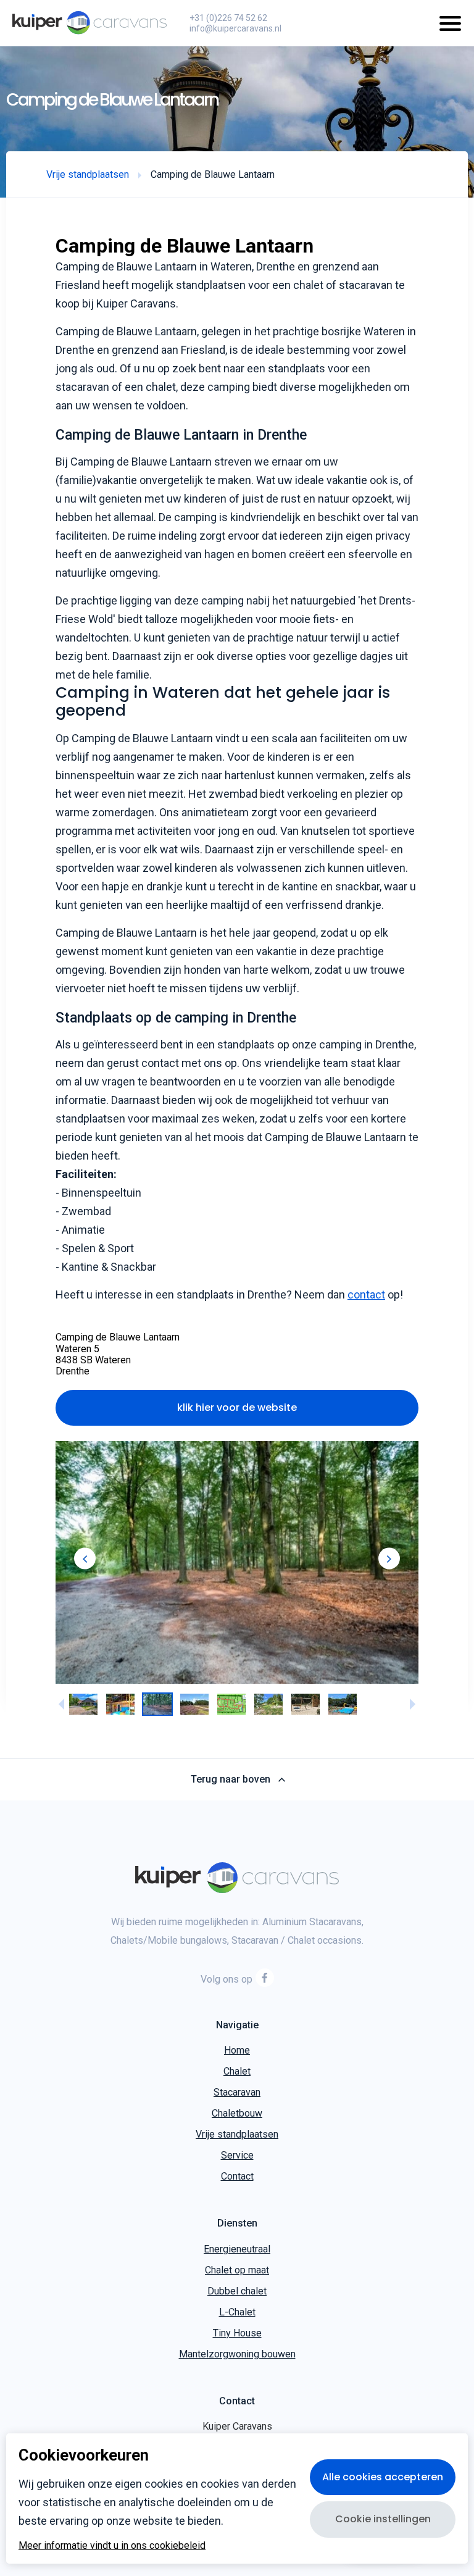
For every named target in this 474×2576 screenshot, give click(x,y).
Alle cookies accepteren (383, 2477)
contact (366, 1294)
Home (237, 2051)
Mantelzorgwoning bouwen (237, 2355)
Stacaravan (237, 2093)
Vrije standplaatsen (237, 2135)
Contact (237, 2177)
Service (237, 2156)
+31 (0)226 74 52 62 (228, 18)
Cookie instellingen (383, 2519)
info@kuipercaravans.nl (235, 28)
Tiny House (237, 2334)
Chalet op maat (237, 2271)
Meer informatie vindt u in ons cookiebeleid (112, 2546)
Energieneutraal (237, 2250)
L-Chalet (237, 2313)
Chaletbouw (237, 2114)
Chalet (237, 2072)
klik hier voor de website (237, 1407)
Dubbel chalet (237, 2292)
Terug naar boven (231, 1780)
